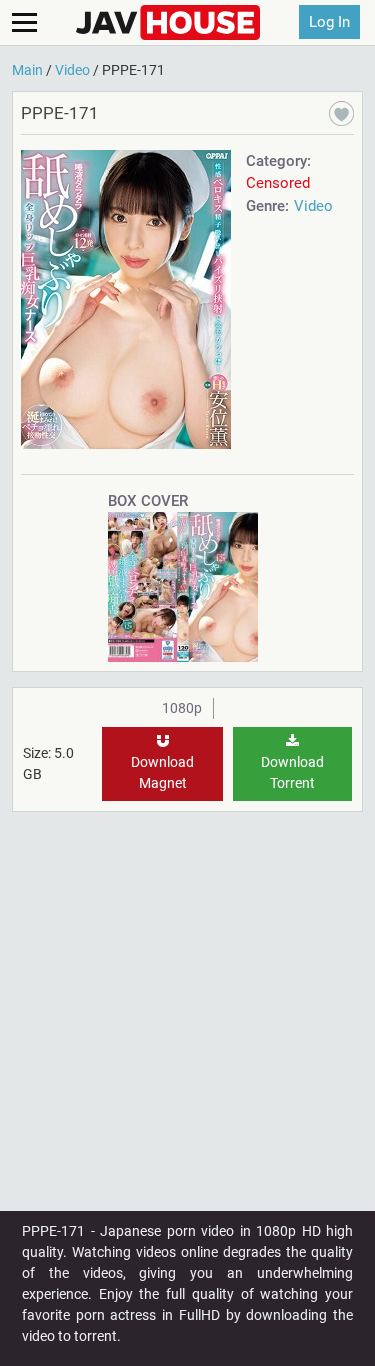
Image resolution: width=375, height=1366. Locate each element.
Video (313, 206)
